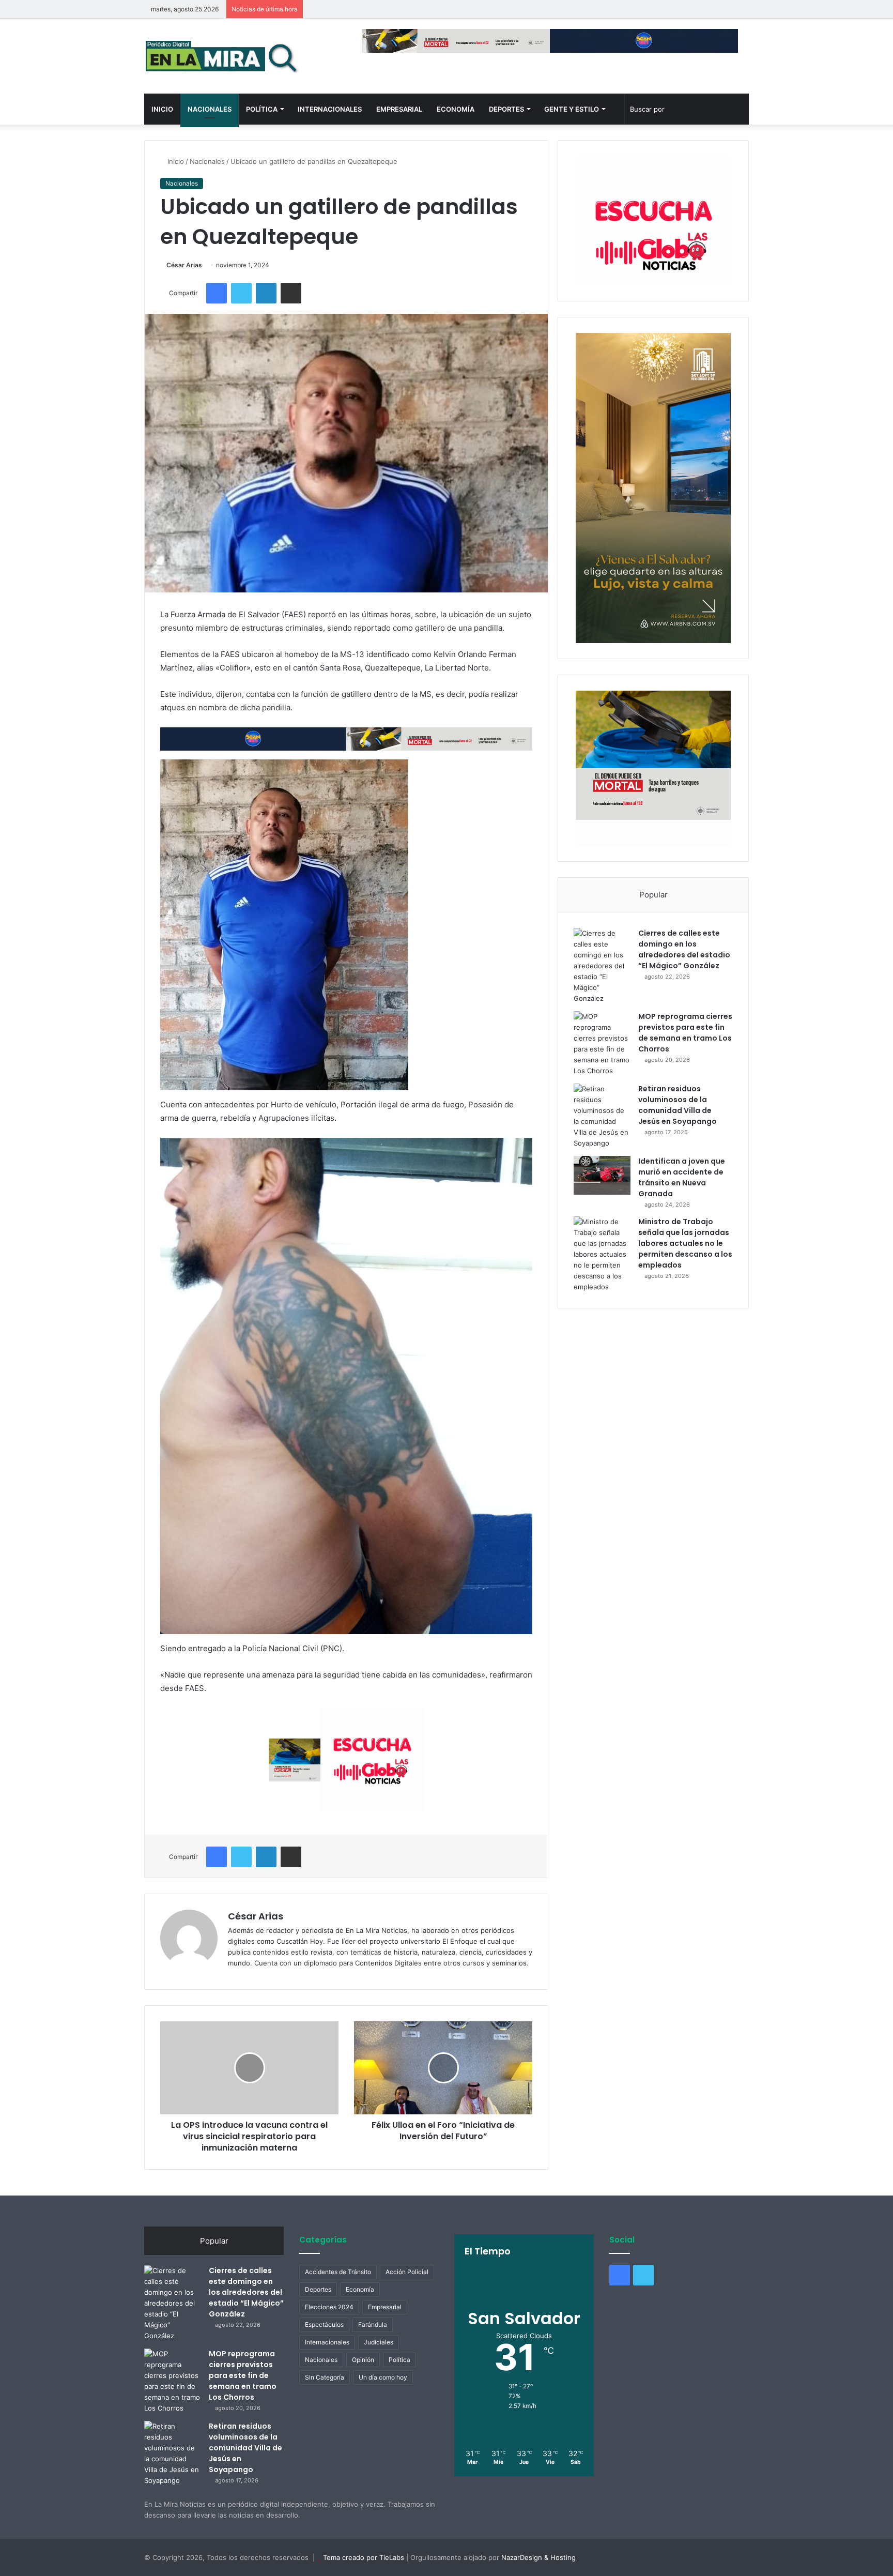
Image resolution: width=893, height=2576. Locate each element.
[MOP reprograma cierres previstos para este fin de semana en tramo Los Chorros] (602, 1044)
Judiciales (379, 2342)
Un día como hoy (383, 2377)
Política (262, 109)
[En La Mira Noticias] (222, 56)
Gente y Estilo (572, 109)
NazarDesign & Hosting (538, 2557)
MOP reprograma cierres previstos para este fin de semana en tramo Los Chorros (685, 1033)
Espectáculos (324, 2325)
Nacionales (210, 109)
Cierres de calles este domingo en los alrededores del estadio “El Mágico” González (684, 949)
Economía (456, 109)
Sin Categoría (325, 2377)
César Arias (184, 265)
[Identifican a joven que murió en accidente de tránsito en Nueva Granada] (602, 1175)
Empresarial (399, 109)
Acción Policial (407, 2272)
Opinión (363, 2360)
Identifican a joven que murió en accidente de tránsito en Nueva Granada (682, 1177)
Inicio (162, 109)
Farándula (373, 2325)
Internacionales (330, 109)
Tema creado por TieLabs (364, 2557)
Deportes (506, 109)
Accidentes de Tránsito (338, 2272)
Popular (653, 895)
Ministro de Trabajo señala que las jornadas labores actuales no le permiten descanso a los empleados (685, 1243)
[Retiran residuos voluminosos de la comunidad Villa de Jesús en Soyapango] (602, 1116)
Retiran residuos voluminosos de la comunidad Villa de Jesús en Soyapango (678, 1105)
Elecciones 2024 (329, 2307)
